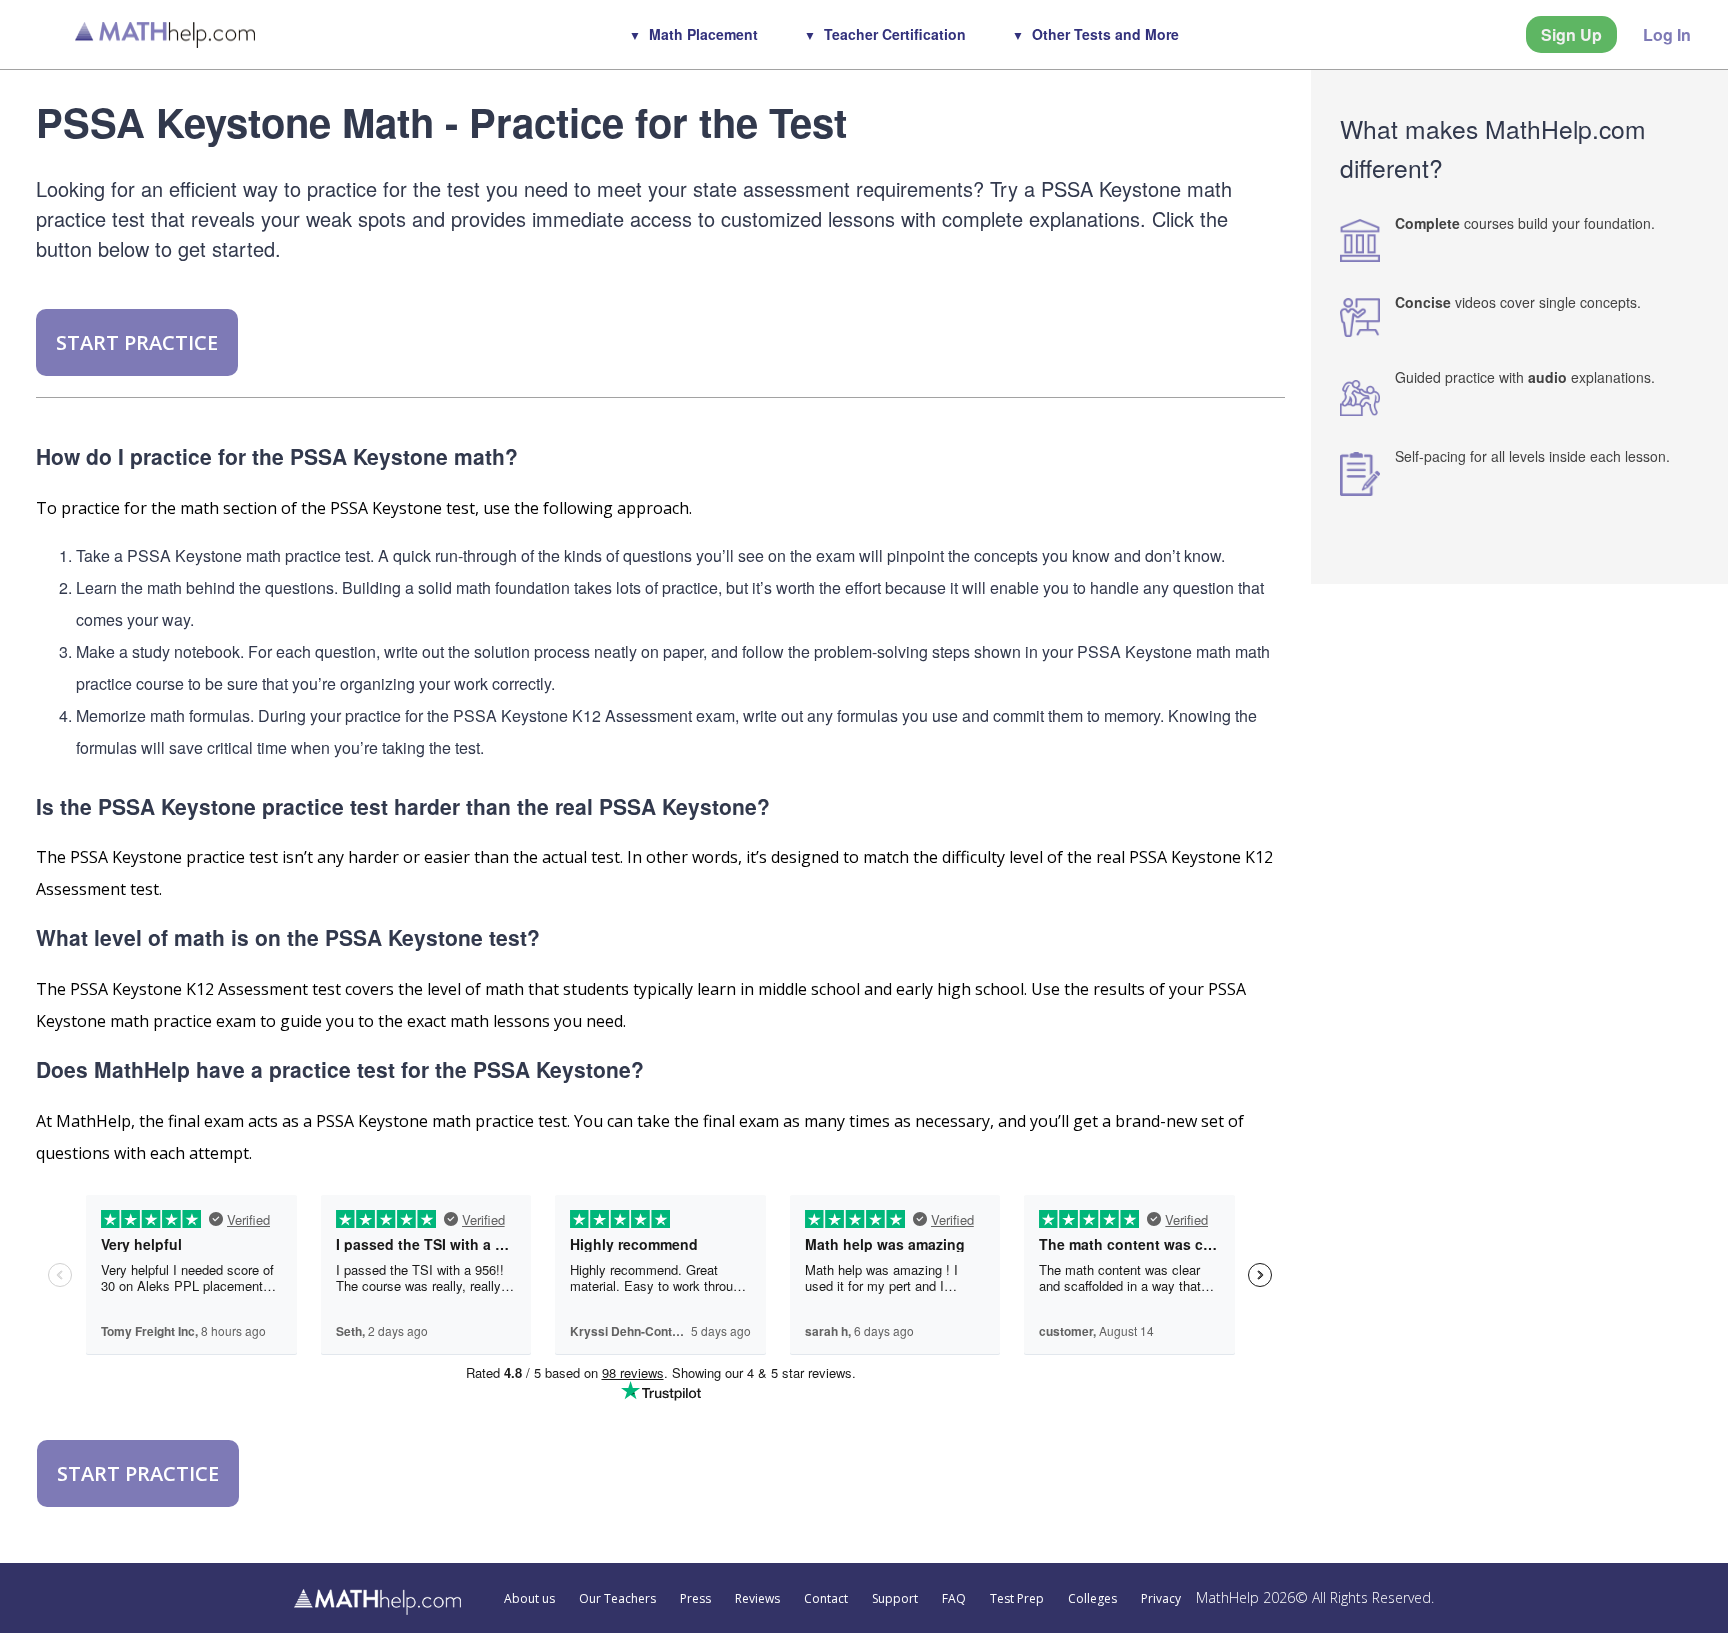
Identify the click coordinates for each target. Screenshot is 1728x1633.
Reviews (757, 1599)
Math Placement (703, 34)
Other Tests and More (1105, 34)
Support (895, 1599)
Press (695, 1599)
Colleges (1092, 1599)
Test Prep (1017, 1599)
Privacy (1161, 1599)
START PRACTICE (137, 342)
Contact (826, 1599)
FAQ (954, 1599)
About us (529, 1599)
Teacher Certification (895, 34)
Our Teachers (617, 1599)
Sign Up (1571, 34)
